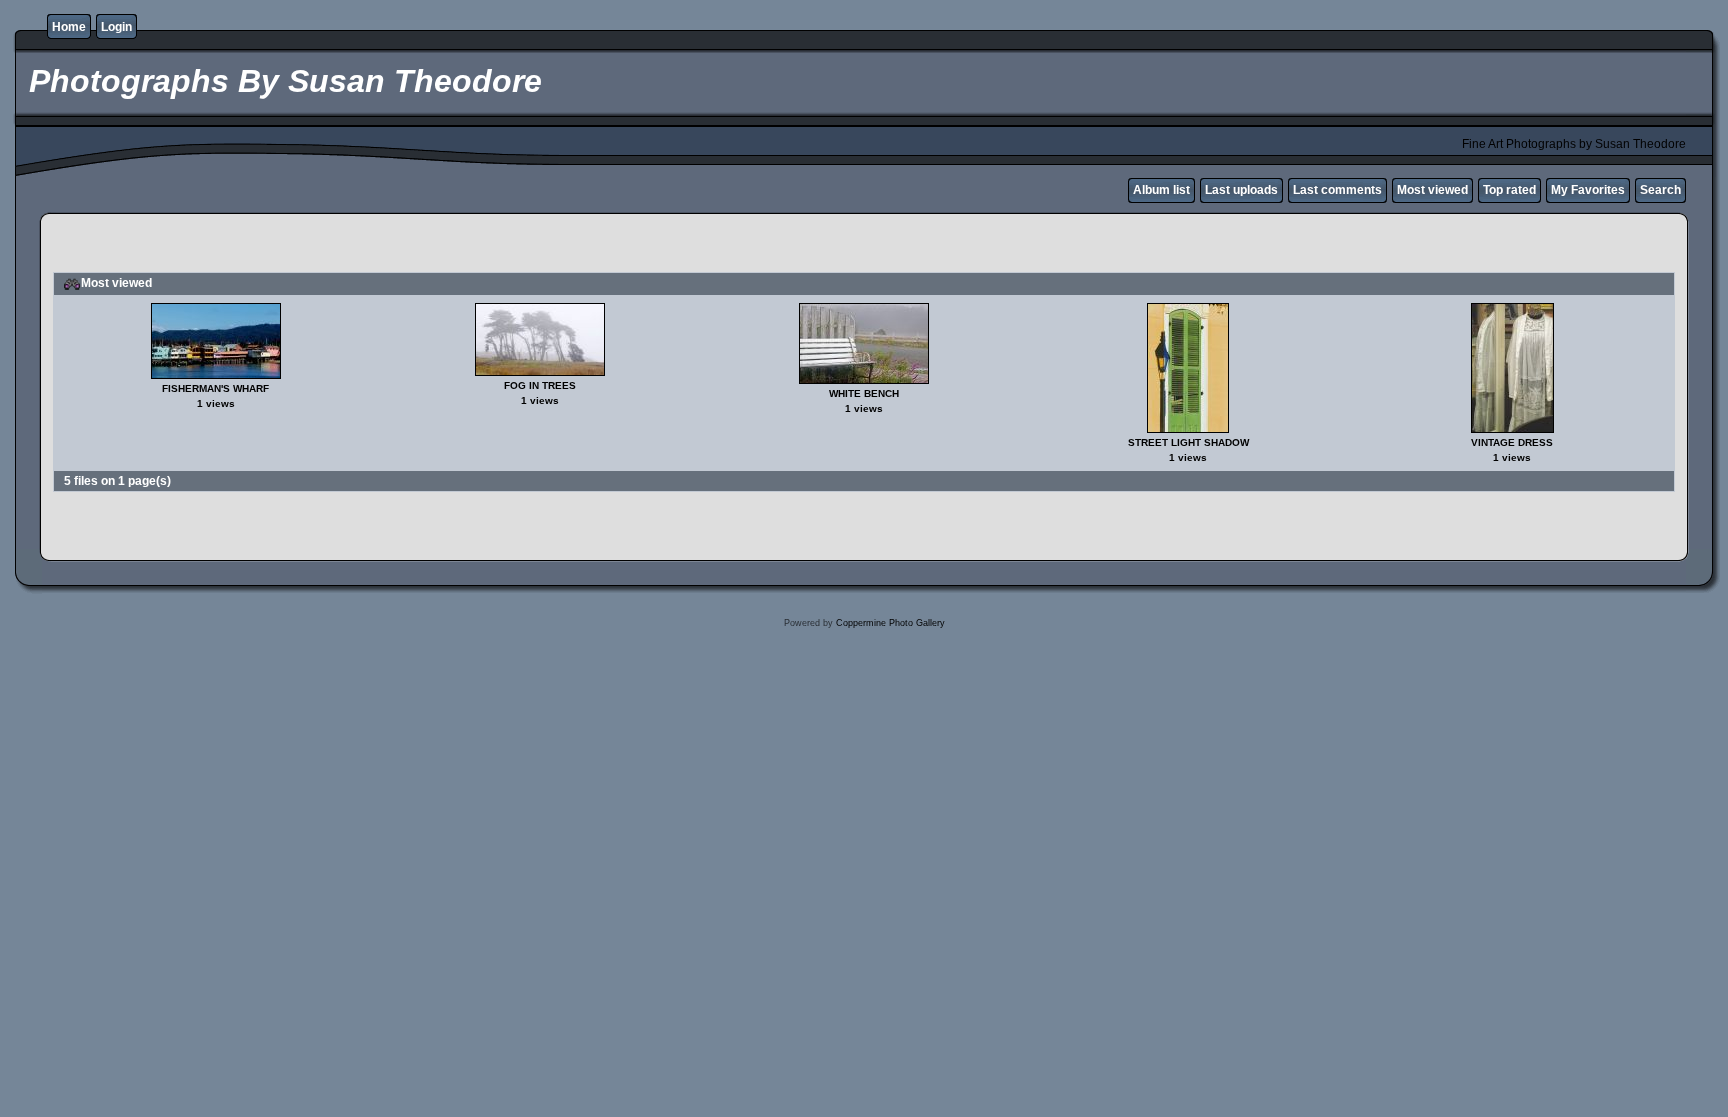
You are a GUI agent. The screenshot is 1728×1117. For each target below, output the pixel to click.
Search (1660, 190)
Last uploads (1241, 190)
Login (116, 27)
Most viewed (1432, 190)
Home (69, 27)
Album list (1161, 190)
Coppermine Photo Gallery (890, 623)
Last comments (1337, 190)
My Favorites (1588, 190)
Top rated (1509, 190)
